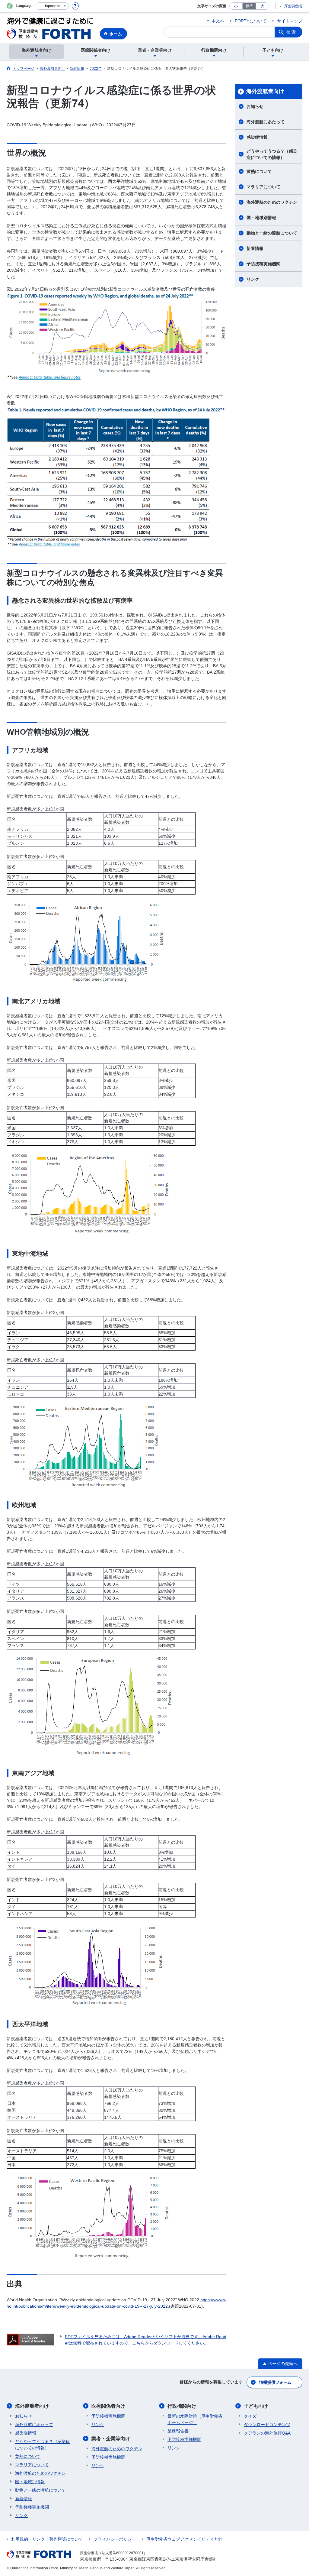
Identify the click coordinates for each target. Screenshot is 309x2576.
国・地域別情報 (261, 218)
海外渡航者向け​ (265, 91)
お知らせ (255, 106)
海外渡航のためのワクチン (272, 202)
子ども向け (256, 2406)
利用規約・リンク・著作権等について (47, 2539)
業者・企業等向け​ (111, 2439)
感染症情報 (257, 137)
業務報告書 (178, 2431)
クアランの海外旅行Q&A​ (267, 2433)
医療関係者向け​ (108, 2406)
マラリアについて (263, 187)
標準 (249, 6)
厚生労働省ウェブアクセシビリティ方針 (184, 2539)
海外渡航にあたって (266, 122)
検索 (291, 32)
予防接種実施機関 (263, 264)
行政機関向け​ (182, 2406)
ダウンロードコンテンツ (267, 2425)
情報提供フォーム (275, 2382)
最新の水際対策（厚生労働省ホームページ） (195, 2419)
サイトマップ (290, 21)
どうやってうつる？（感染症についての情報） (272, 154)
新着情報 (255, 248)
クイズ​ (250, 2416)
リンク (253, 279)
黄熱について (259, 171)
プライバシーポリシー (115, 2539)
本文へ (218, 21)
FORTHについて (251, 21)
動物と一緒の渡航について (272, 233)
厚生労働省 (293, 6)
